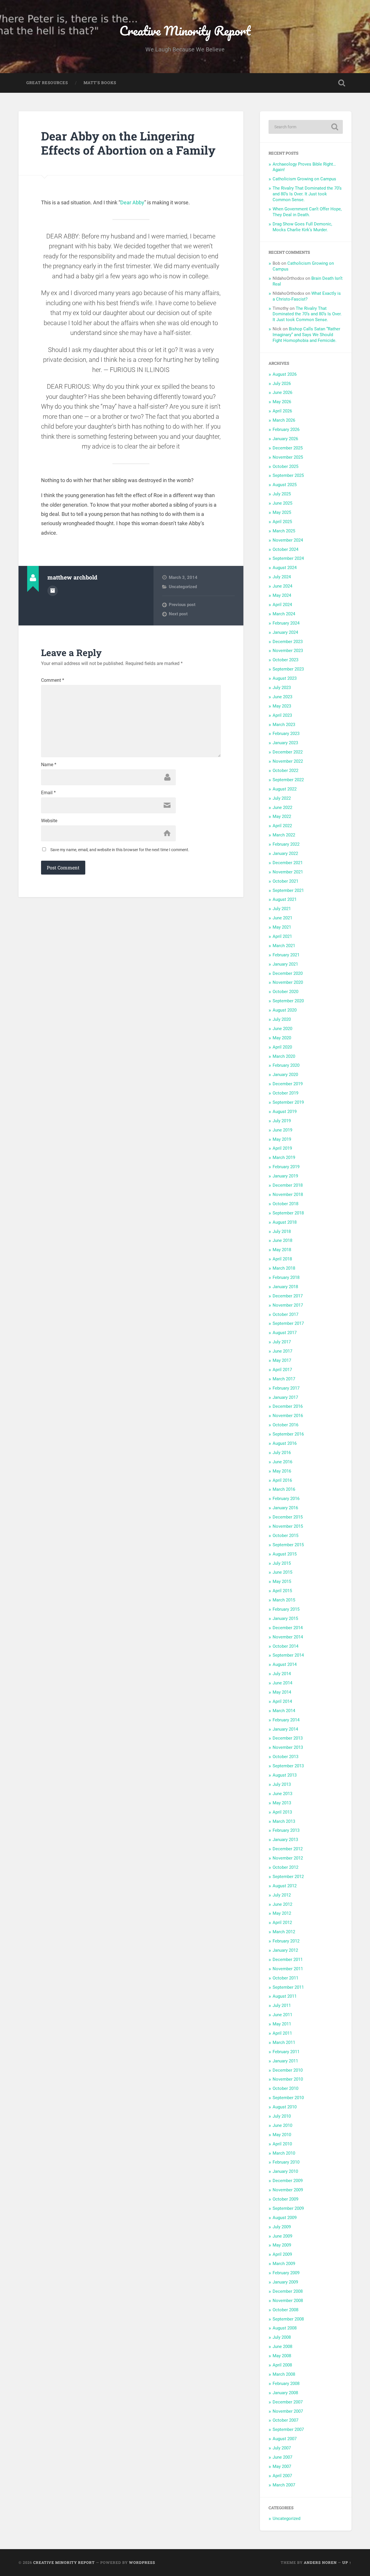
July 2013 (282, 1784)
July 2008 (282, 2337)
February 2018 (286, 1277)
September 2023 (288, 669)
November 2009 (288, 2190)
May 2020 (282, 1038)
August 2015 (285, 1554)
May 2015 (282, 1581)
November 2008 (288, 2301)
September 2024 (288, 558)
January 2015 (285, 1618)
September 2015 (288, 1545)
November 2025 (288, 457)
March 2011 (284, 2042)
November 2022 (288, 761)
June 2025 (282, 503)
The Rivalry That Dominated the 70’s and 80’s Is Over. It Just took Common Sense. (307, 194)
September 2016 (288, 1434)
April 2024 (282, 605)
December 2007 (288, 2402)
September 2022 (288, 780)
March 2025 (284, 531)
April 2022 (282, 826)
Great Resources (47, 83)
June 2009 (282, 2236)
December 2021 (288, 863)
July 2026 (282, 384)
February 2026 (286, 429)
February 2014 (286, 1720)
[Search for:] (306, 127)
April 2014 (282, 1701)
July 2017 (282, 1342)
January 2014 (285, 1729)
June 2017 (282, 1351)
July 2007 (282, 2448)
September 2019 (288, 1102)
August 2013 (285, 1775)
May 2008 (282, 2356)
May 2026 (282, 402)
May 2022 (282, 816)
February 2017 (286, 1388)
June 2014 (282, 1683)
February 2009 (286, 2273)
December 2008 (288, 2291)
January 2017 (285, 1397)
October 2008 (285, 2310)
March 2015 (284, 1600)
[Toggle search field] (342, 83)
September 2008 (288, 2319)
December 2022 (288, 752)
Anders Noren (320, 2562)
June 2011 (282, 2015)
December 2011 (288, 1960)
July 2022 (282, 798)
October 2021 (285, 881)
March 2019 (284, 1158)
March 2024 (284, 614)
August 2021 (285, 899)
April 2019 (282, 1148)
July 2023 (282, 688)
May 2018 (282, 1250)
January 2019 (285, 1176)
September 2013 (288, 1766)
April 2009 (282, 2254)
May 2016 (282, 1471)
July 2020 (282, 1019)
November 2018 (288, 1195)
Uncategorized (183, 587)
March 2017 (284, 1379)
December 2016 (288, 1406)
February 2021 (286, 955)
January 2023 (285, 743)
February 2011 (286, 2052)
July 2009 (282, 2227)
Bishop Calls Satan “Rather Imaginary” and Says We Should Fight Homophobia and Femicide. (306, 335)
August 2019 (285, 1112)
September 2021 (288, 890)
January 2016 (285, 1508)
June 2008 (282, 2347)
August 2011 (285, 1996)
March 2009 (284, 2264)
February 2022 (286, 844)
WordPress (142, 2562)
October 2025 (285, 466)
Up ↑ (347, 2562)
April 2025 (282, 522)
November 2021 (288, 872)
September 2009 (288, 2208)
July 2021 (282, 909)
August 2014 (285, 1664)
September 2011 (288, 1987)
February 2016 (286, 1499)
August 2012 (285, 1886)
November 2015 (288, 1526)
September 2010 (288, 2098)
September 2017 (288, 1323)
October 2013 (285, 1757)
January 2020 (285, 1075)
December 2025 (288, 448)
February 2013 (286, 1830)
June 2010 (282, 2125)
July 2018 (282, 1231)
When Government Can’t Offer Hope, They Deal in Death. (307, 212)
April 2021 (282, 936)
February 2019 (286, 1167)
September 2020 (288, 1001)
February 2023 (286, 734)
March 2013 (284, 1821)
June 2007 (282, 2457)
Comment (53, 680)
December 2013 (288, 1738)
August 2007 (285, 2439)
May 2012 (282, 1913)
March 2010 (284, 2153)
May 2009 (282, 2245)
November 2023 (288, 651)
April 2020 (282, 1047)
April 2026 (282, 411)
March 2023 (284, 725)
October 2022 (285, 771)
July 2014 (282, 1674)
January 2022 (285, 853)
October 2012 (285, 1867)
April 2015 (282, 1591)
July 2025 (282, 494)
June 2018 (282, 1240)
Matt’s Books (100, 83)
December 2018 (288, 1185)
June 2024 (282, 586)
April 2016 (282, 1480)
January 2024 (285, 632)
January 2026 (285, 439)
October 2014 (285, 1646)
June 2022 (282, 808)
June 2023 (282, 697)
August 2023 (285, 678)
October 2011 (285, 1978)
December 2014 (288, 1628)
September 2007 (288, 2429)
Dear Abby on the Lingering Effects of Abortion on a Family (128, 143)
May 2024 (282, 595)
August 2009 (285, 2218)
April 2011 (282, 2033)
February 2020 (286, 1065)
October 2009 (285, 2199)
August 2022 (285, 789)
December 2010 (288, 2070)
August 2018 (285, 1222)
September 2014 (288, 1655)
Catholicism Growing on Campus (304, 179)
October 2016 (285, 1425)
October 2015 (285, 1536)
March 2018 (284, 1268)
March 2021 (284, 946)
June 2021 (282, 918)
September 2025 (288, 475)
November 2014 (288, 1637)
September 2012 (288, 1877)
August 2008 (285, 2328)
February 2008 (286, 2384)
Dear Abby (132, 202)
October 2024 (285, 549)
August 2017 (285, 1333)
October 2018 (285, 1204)
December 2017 (288, 1296)
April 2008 (282, 2365)
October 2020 (285, 992)
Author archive (53, 591)
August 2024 (285, 568)
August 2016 (285, 1443)
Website (49, 821)
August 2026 (285, 374)
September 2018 (288, 1213)
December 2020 (288, 973)
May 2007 (282, 2466)
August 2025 (285, 485)
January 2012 (285, 1950)
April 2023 (282, 715)
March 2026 (284, 420)
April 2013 (282, 1812)
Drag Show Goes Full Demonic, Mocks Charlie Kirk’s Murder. (302, 227)
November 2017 (288, 1305)
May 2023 (282, 706)
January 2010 (285, 2171)
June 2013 (282, 1794)
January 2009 (285, 2282)
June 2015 (282, 1572)
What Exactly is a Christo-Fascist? (307, 296)
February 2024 (286, 623)
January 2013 (285, 1840)
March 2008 (284, 2374)
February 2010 (286, 2162)
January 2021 (285, 964)
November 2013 (288, 1747)
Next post (178, 614)
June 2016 (282, 1462)
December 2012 (288, 1849)
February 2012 (286, 1941)
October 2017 (285, 1314)
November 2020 (288, 982)
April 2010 (282, 2144)
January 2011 (285, 2061)
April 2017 (282, 1370)
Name (49, 765)
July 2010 (282, 2116)
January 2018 (285, 1287)
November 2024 (288, 540)
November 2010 (288, 2079)
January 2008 (285, 2393)
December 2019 (288, 1084)
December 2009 (288, 2181)
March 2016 (284, 1489)
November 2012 (288, 1858)
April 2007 (282, 2476)
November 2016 (288, 1416)
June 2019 (282, 1130)
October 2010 (285, 2088)
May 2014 (282, 1692)
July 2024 (282, 577)
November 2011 (288, 1969)
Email (48, 793)
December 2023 (288, 642)
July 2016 (282, 1453)
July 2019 (282, 1121)
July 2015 (282, 1563)
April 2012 (282, 1923)
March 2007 (284, 2485)
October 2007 (285, 2420)
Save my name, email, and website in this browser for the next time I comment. (120, 850)
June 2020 (282, 1029)
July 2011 (282, 2005)
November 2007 (288, 2411)
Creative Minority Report (185, 30)
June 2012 (282, 1904)
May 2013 (282, 1803)
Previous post (182, 605)
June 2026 (282, 392)
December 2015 (288, 1517)
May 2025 (282, 512)
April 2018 (282, 1259)
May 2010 (282, 2135)
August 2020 (285, 1010)
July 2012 (282, 1895)
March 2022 (284, 835)
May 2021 (282, 927)
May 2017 (282, 1360)
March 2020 (284, 1056)
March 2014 (284, 1711)
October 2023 (285, 660)
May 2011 (282, 2024)
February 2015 (286, 1609)
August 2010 (285, 2107)
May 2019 (282, 1139)
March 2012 (284, 1932)
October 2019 (285, 1093)
